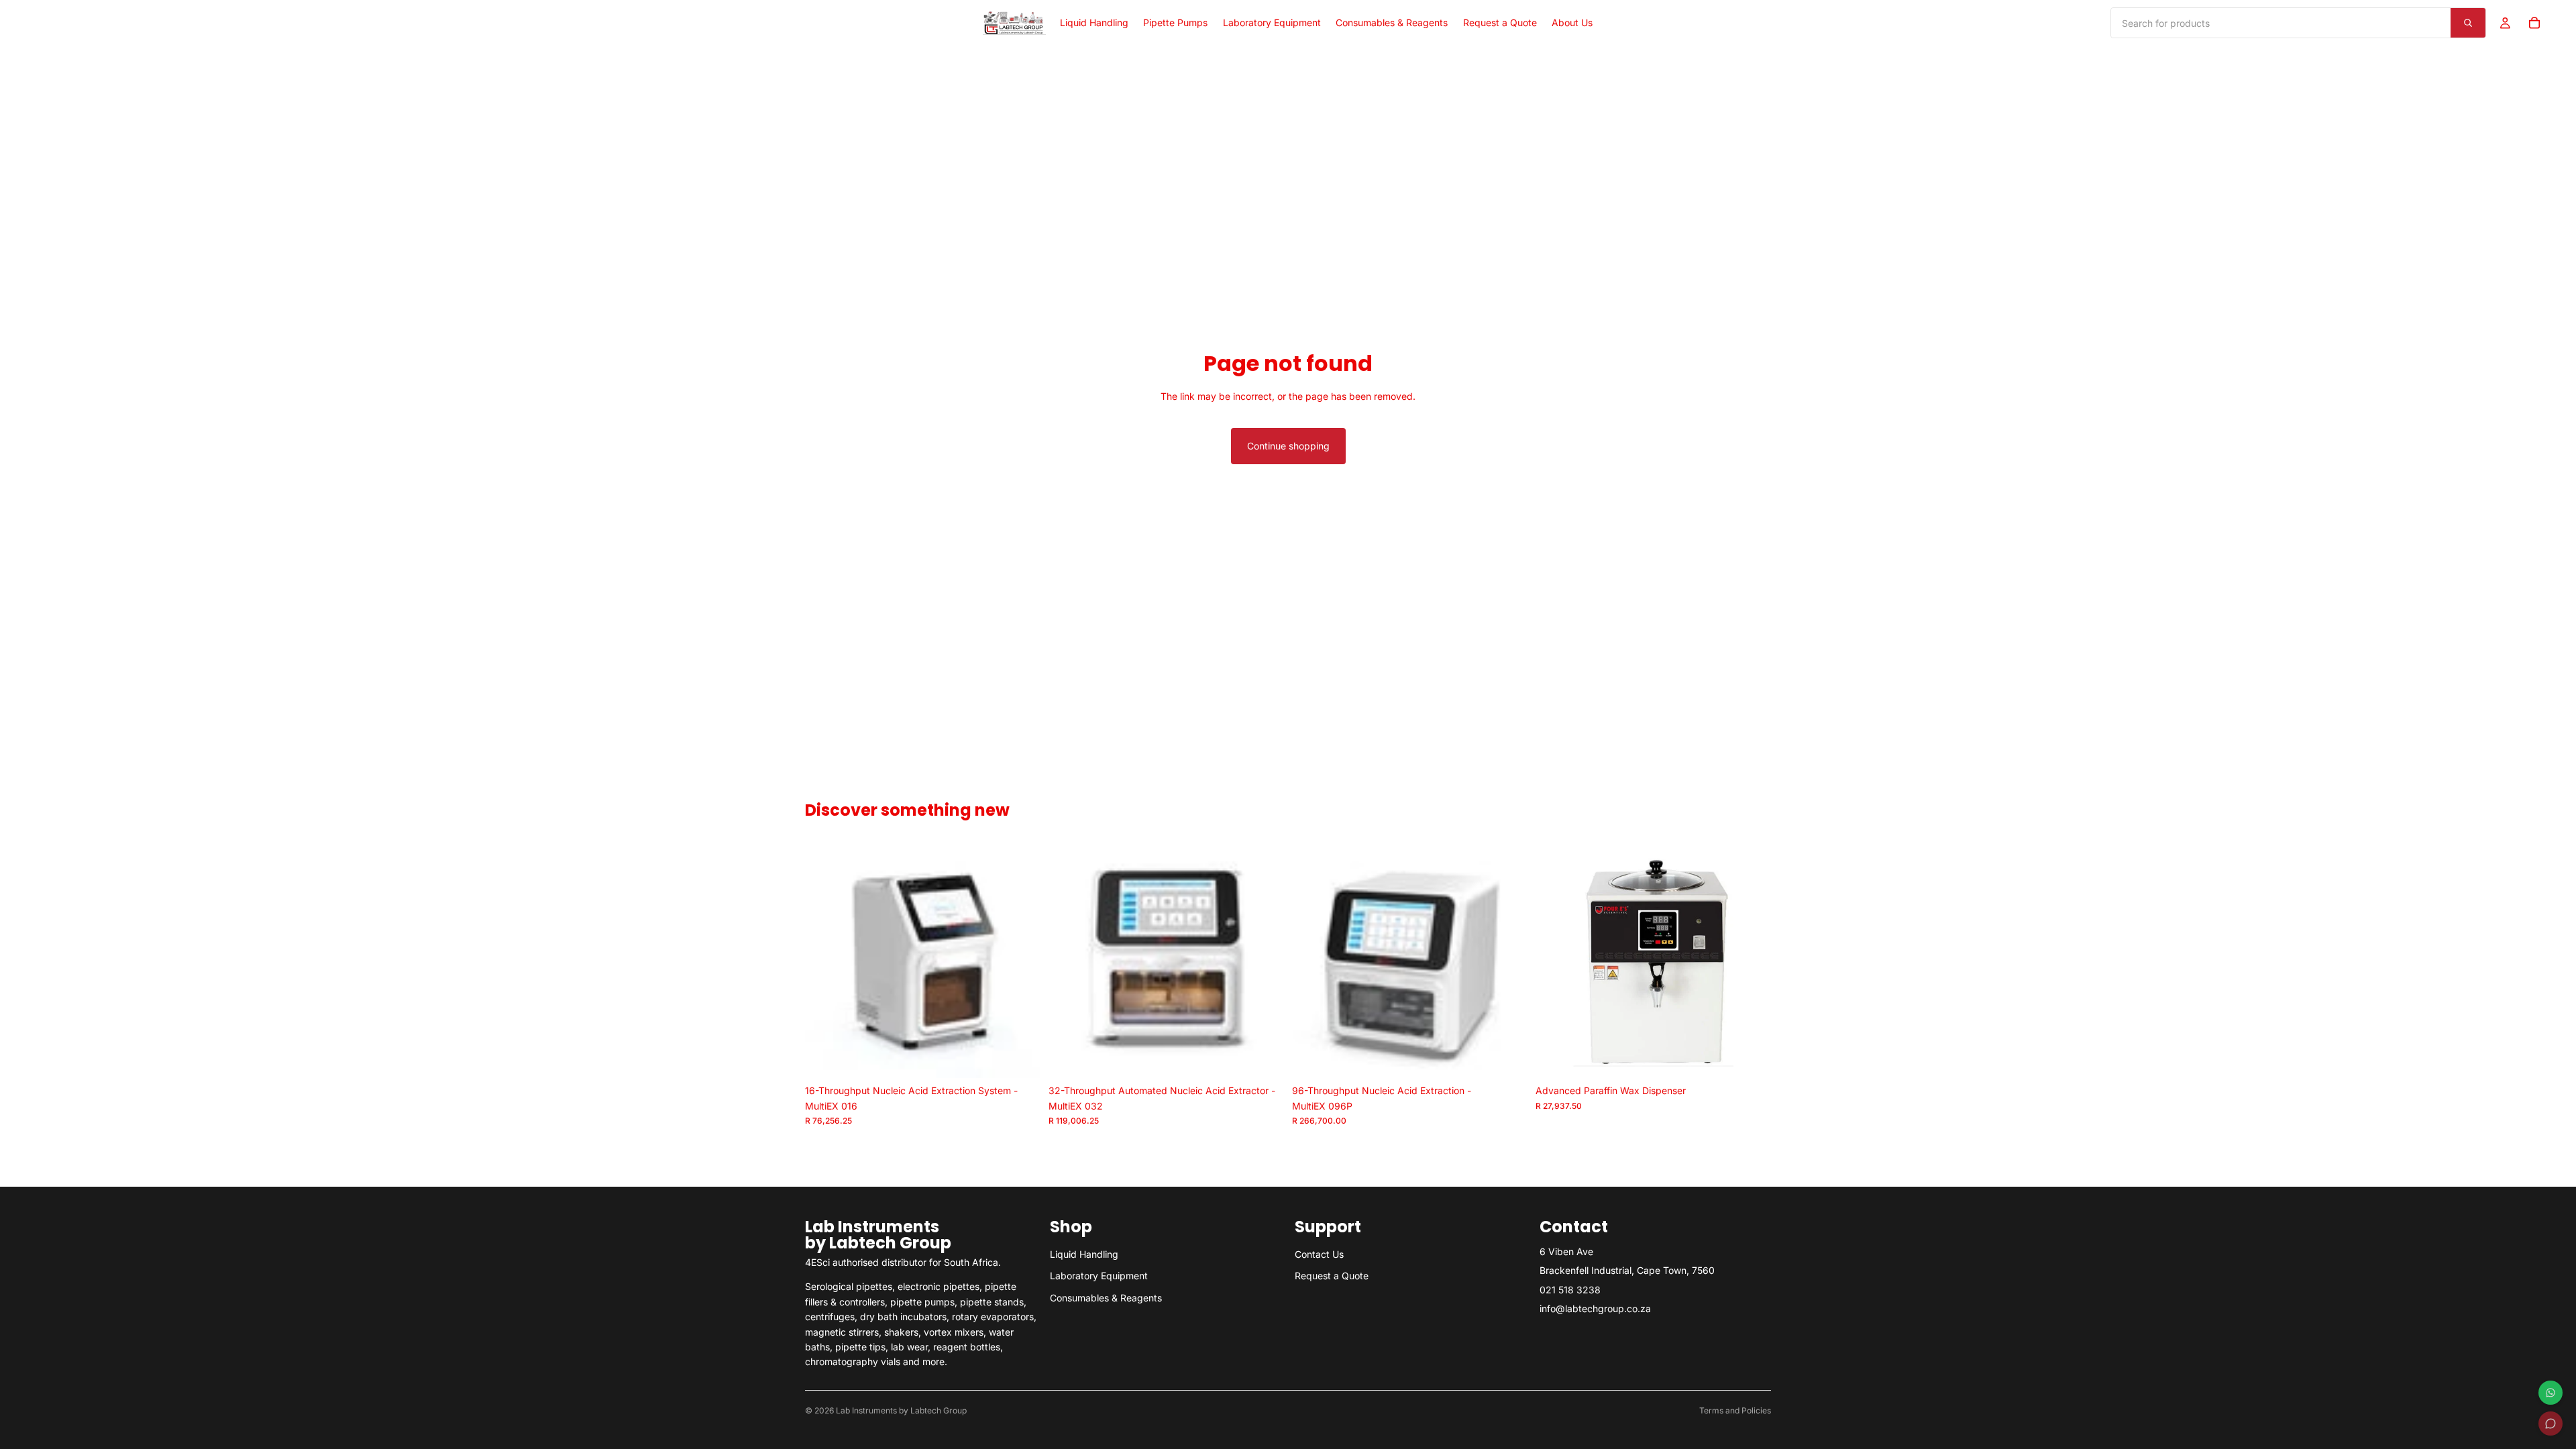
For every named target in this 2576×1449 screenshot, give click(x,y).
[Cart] (2534, 23)
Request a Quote (1332, 1276)
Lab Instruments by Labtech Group (901, 1410)
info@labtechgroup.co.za (1595, 1308)
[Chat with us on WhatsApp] (2551, 1393)
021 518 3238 (1570, 1290)
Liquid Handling (1084, 1254)
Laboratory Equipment (1099, 1276)
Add (1031, 1057)
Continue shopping (1288, 446)
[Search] (2468, 23)
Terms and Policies (1735, 1410)
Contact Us (1319, 1254)
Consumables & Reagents (1106, 1298)
